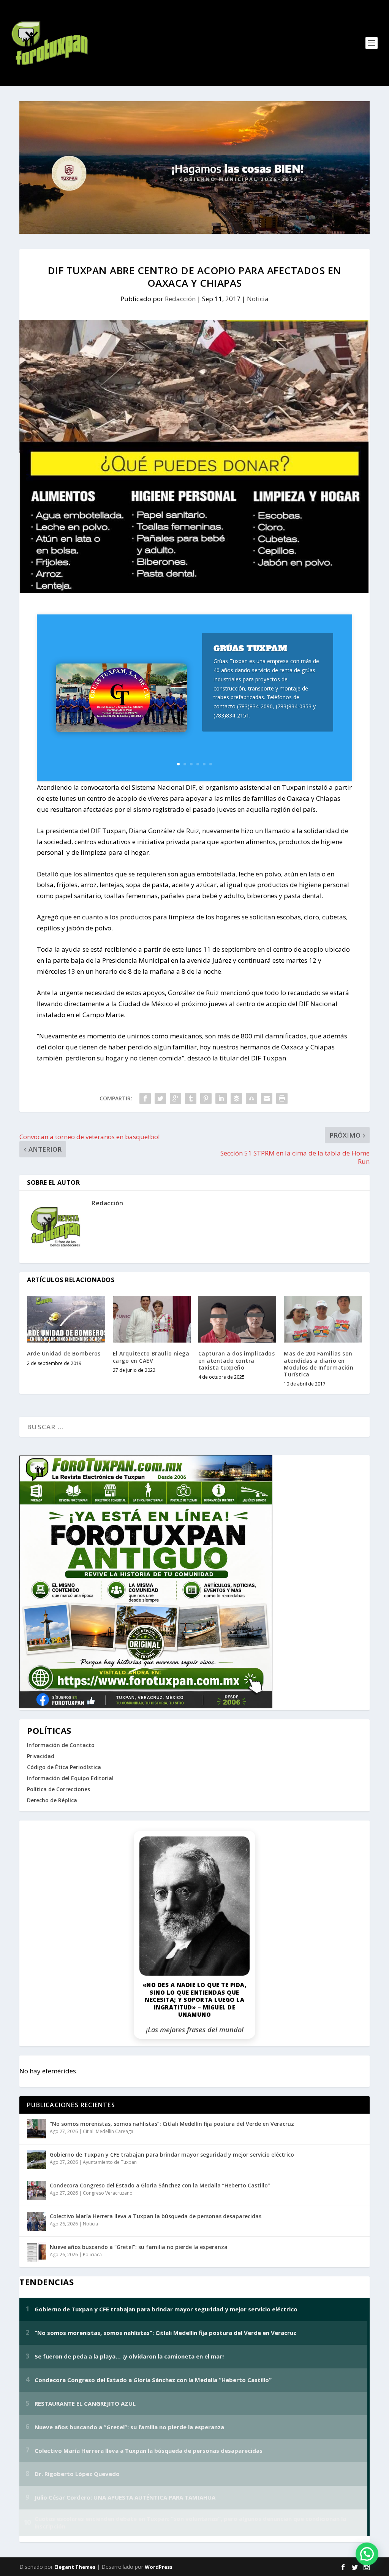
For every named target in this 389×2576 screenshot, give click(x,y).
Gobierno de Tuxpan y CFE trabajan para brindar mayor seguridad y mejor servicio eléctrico (172, 2155)
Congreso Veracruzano (108, 2193)
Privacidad (41, 1756)
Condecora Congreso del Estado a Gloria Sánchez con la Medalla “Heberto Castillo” (160, 2185)
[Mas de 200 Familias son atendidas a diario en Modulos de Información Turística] (323, 1319)
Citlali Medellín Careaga (108, 2131)
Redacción (180, 299)
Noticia (258, 299)
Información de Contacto (61, 1745)
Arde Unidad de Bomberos (64, 1353)
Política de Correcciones (59, 1789)
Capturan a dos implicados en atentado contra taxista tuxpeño (237, 1360)
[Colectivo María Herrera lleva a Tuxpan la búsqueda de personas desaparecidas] (36, 2221)
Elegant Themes (75, 2567)
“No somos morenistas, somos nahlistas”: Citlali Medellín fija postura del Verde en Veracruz (172, 2124)
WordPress (159, 2567)
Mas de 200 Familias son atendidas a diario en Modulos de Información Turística (319, 1364)
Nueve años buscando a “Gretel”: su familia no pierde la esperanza (139, 2247)
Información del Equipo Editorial (70, 1778)
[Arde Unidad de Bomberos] (66, 1319)
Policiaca (92, 2255)
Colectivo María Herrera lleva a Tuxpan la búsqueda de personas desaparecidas (156, 2216)
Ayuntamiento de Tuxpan (110, 2162)
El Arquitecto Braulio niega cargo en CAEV (151, 1357)
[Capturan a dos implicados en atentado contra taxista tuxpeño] (237, 1319)
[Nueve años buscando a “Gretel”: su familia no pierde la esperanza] (36, 2252)
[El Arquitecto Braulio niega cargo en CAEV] (152, 1319)
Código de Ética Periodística (64, 1767)
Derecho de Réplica (52, 1800)
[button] (367, 2554)
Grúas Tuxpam (250, 648)
